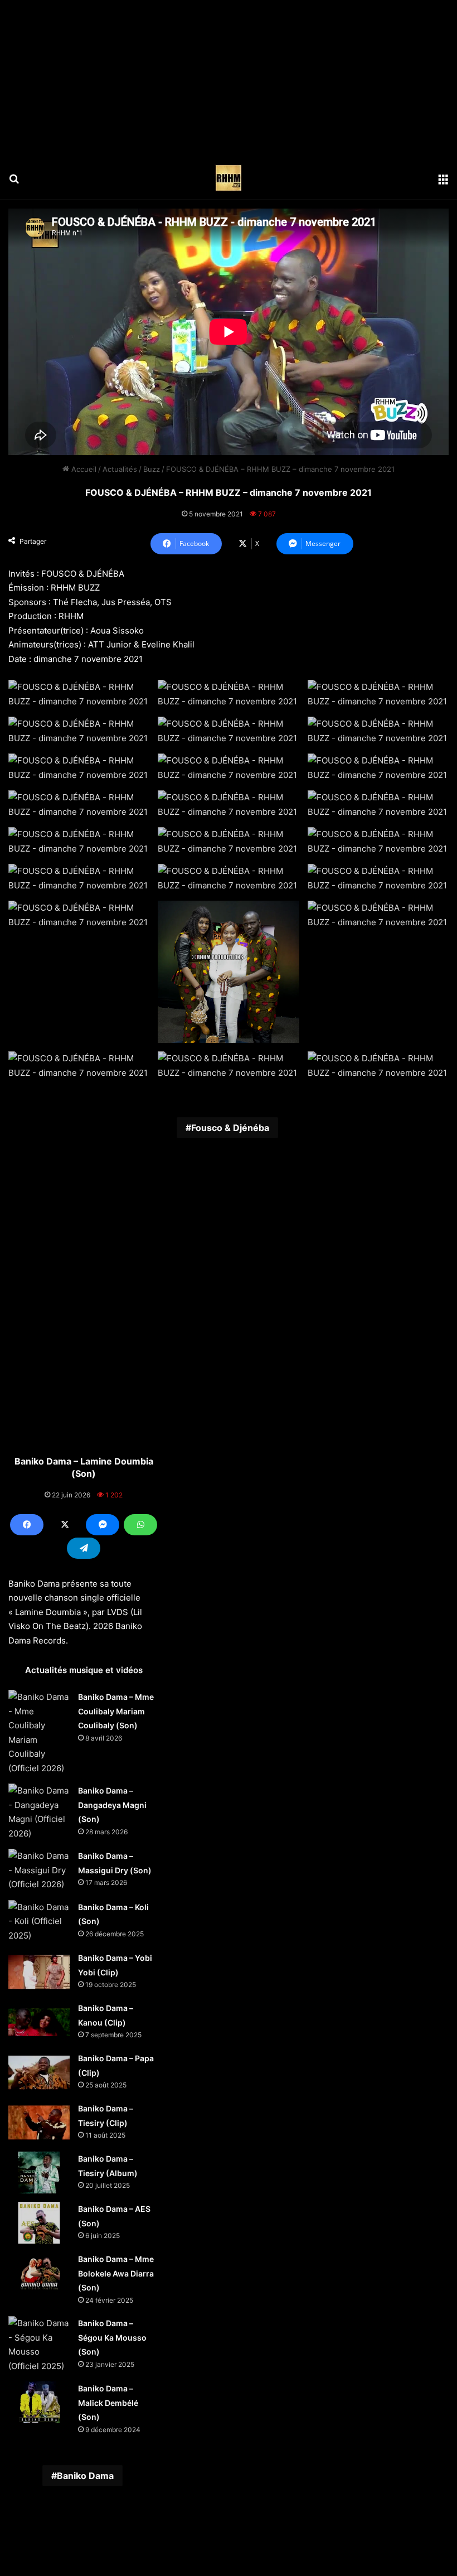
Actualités (120, 469)
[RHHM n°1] (229, 178)
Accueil (83, 469)
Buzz (152, 469)
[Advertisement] (229, 78)
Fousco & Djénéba (230, 1128)
